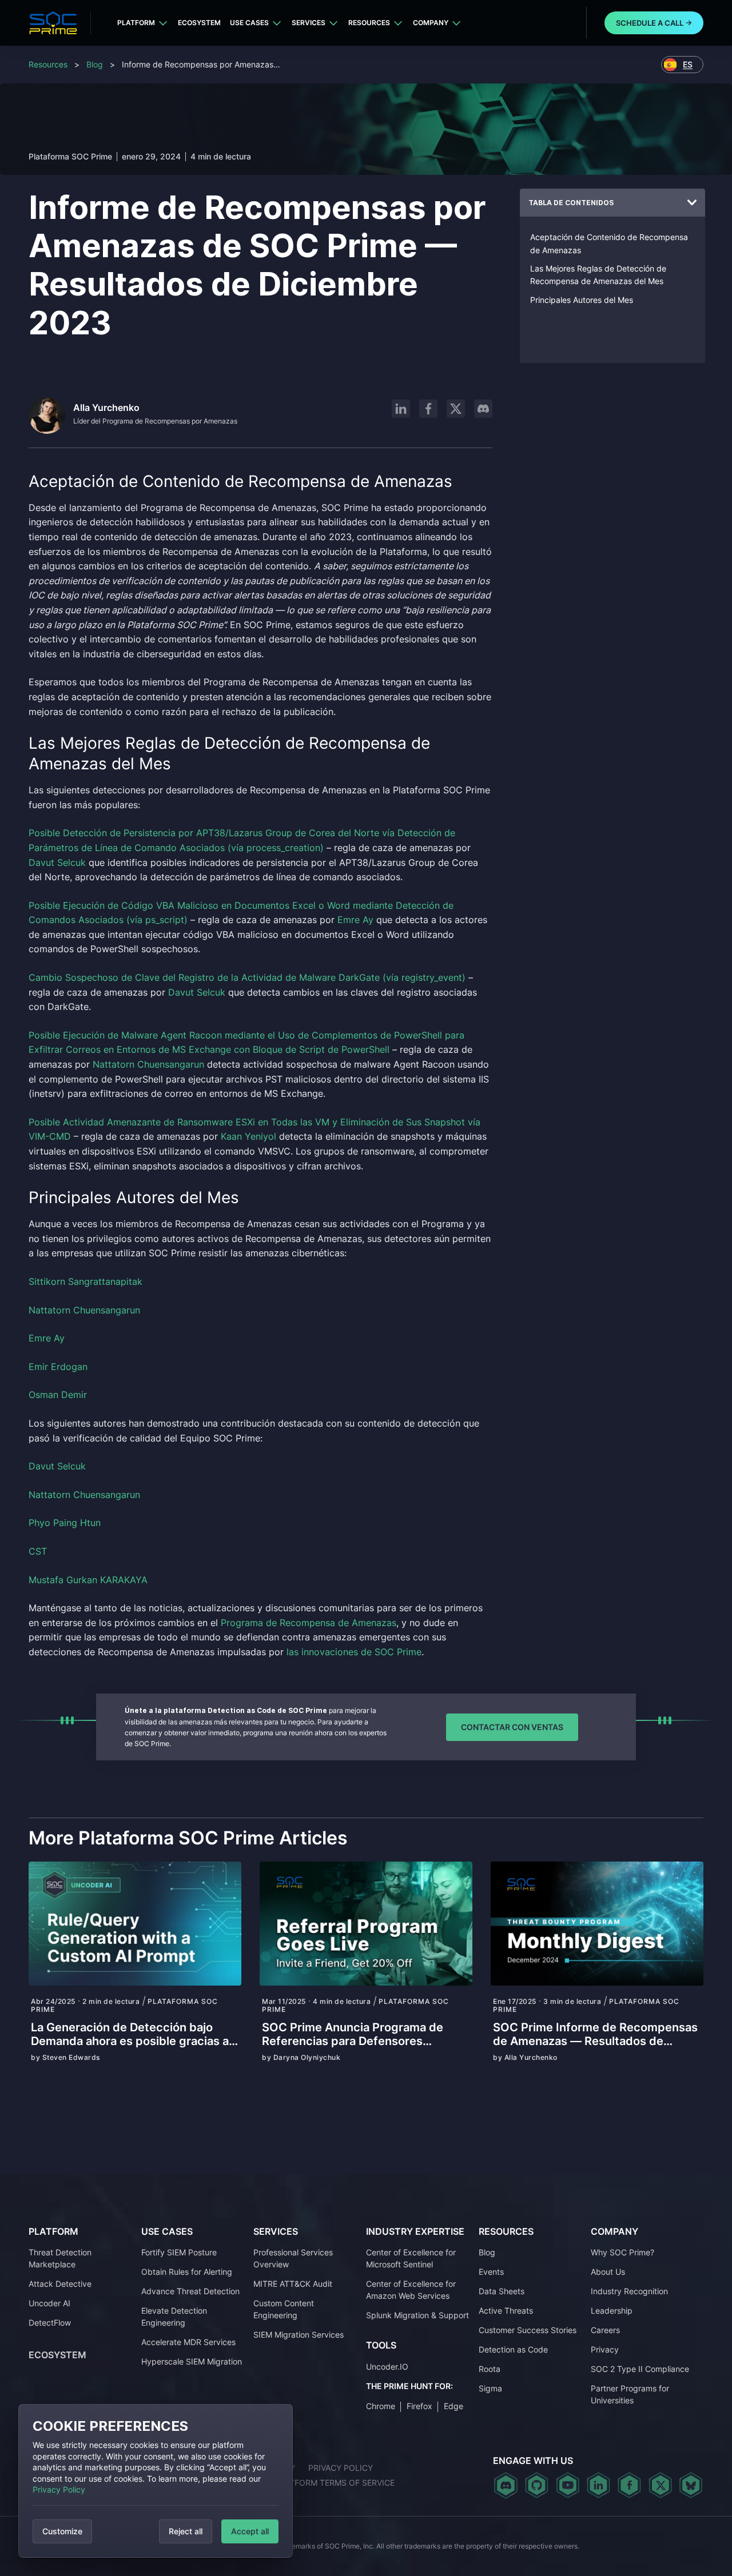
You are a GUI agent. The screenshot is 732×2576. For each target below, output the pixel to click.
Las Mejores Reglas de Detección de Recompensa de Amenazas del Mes (598, 275)
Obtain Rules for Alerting (187, 2272)
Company (431, 23)
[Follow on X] (456, 409)
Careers (605, 2330)
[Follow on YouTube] (568, 2485)
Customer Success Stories (528, 2330)
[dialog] (156, 2481)
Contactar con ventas (512, 1727)
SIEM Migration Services (299, 2335)
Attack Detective (60, 2284)
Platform (136, 23)
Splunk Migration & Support (417, 2315)
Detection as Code (513, 2349)
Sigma (490, 2388)
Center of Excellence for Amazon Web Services (411, 2290)
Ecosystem (199, 23)
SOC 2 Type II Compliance (640, 2369)
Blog (95, 64)
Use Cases (249, 23)
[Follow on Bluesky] (691, 2485)
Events (491, 2272)
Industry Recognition (629, 2291)
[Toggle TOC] (692, 203)
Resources (369, 23)
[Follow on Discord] (483, 409)
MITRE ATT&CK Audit (293, 2284)
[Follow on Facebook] (428, 409)
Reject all (186, 2531)
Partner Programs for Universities (630, 2394)
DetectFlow (50, 2323)
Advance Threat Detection (190, 2291)
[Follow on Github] (537, 2485)
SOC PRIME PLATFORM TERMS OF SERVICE (312, 2483)
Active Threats (506, 2311)
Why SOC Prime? (622, 2252)
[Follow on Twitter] (660, 2485)
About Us (608, 2272)
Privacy (605, 2349)
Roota (490, 2369)
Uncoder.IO (387, 2367)
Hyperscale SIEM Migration (192, 2361)
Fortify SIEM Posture (179, 2252)
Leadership (612, 2311)
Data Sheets (502, 2291)
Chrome (381, 2406)
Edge (453, 2406)
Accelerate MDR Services (188, 2342)
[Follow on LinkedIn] (401, 409)
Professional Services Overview (293, 2258)
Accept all (250, 2531)
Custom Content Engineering (284, 2309)
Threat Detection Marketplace (60, 2258)
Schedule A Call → (654, 23)
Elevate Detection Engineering (174, 2317)
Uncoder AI (49, 2303)
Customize (62, 2531)
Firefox (419, 2406)
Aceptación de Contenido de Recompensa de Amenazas (609, 243)
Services (309, 23)
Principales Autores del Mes (582, 300)
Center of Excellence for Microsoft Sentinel (411, 2258)
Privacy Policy (59, 2489)
